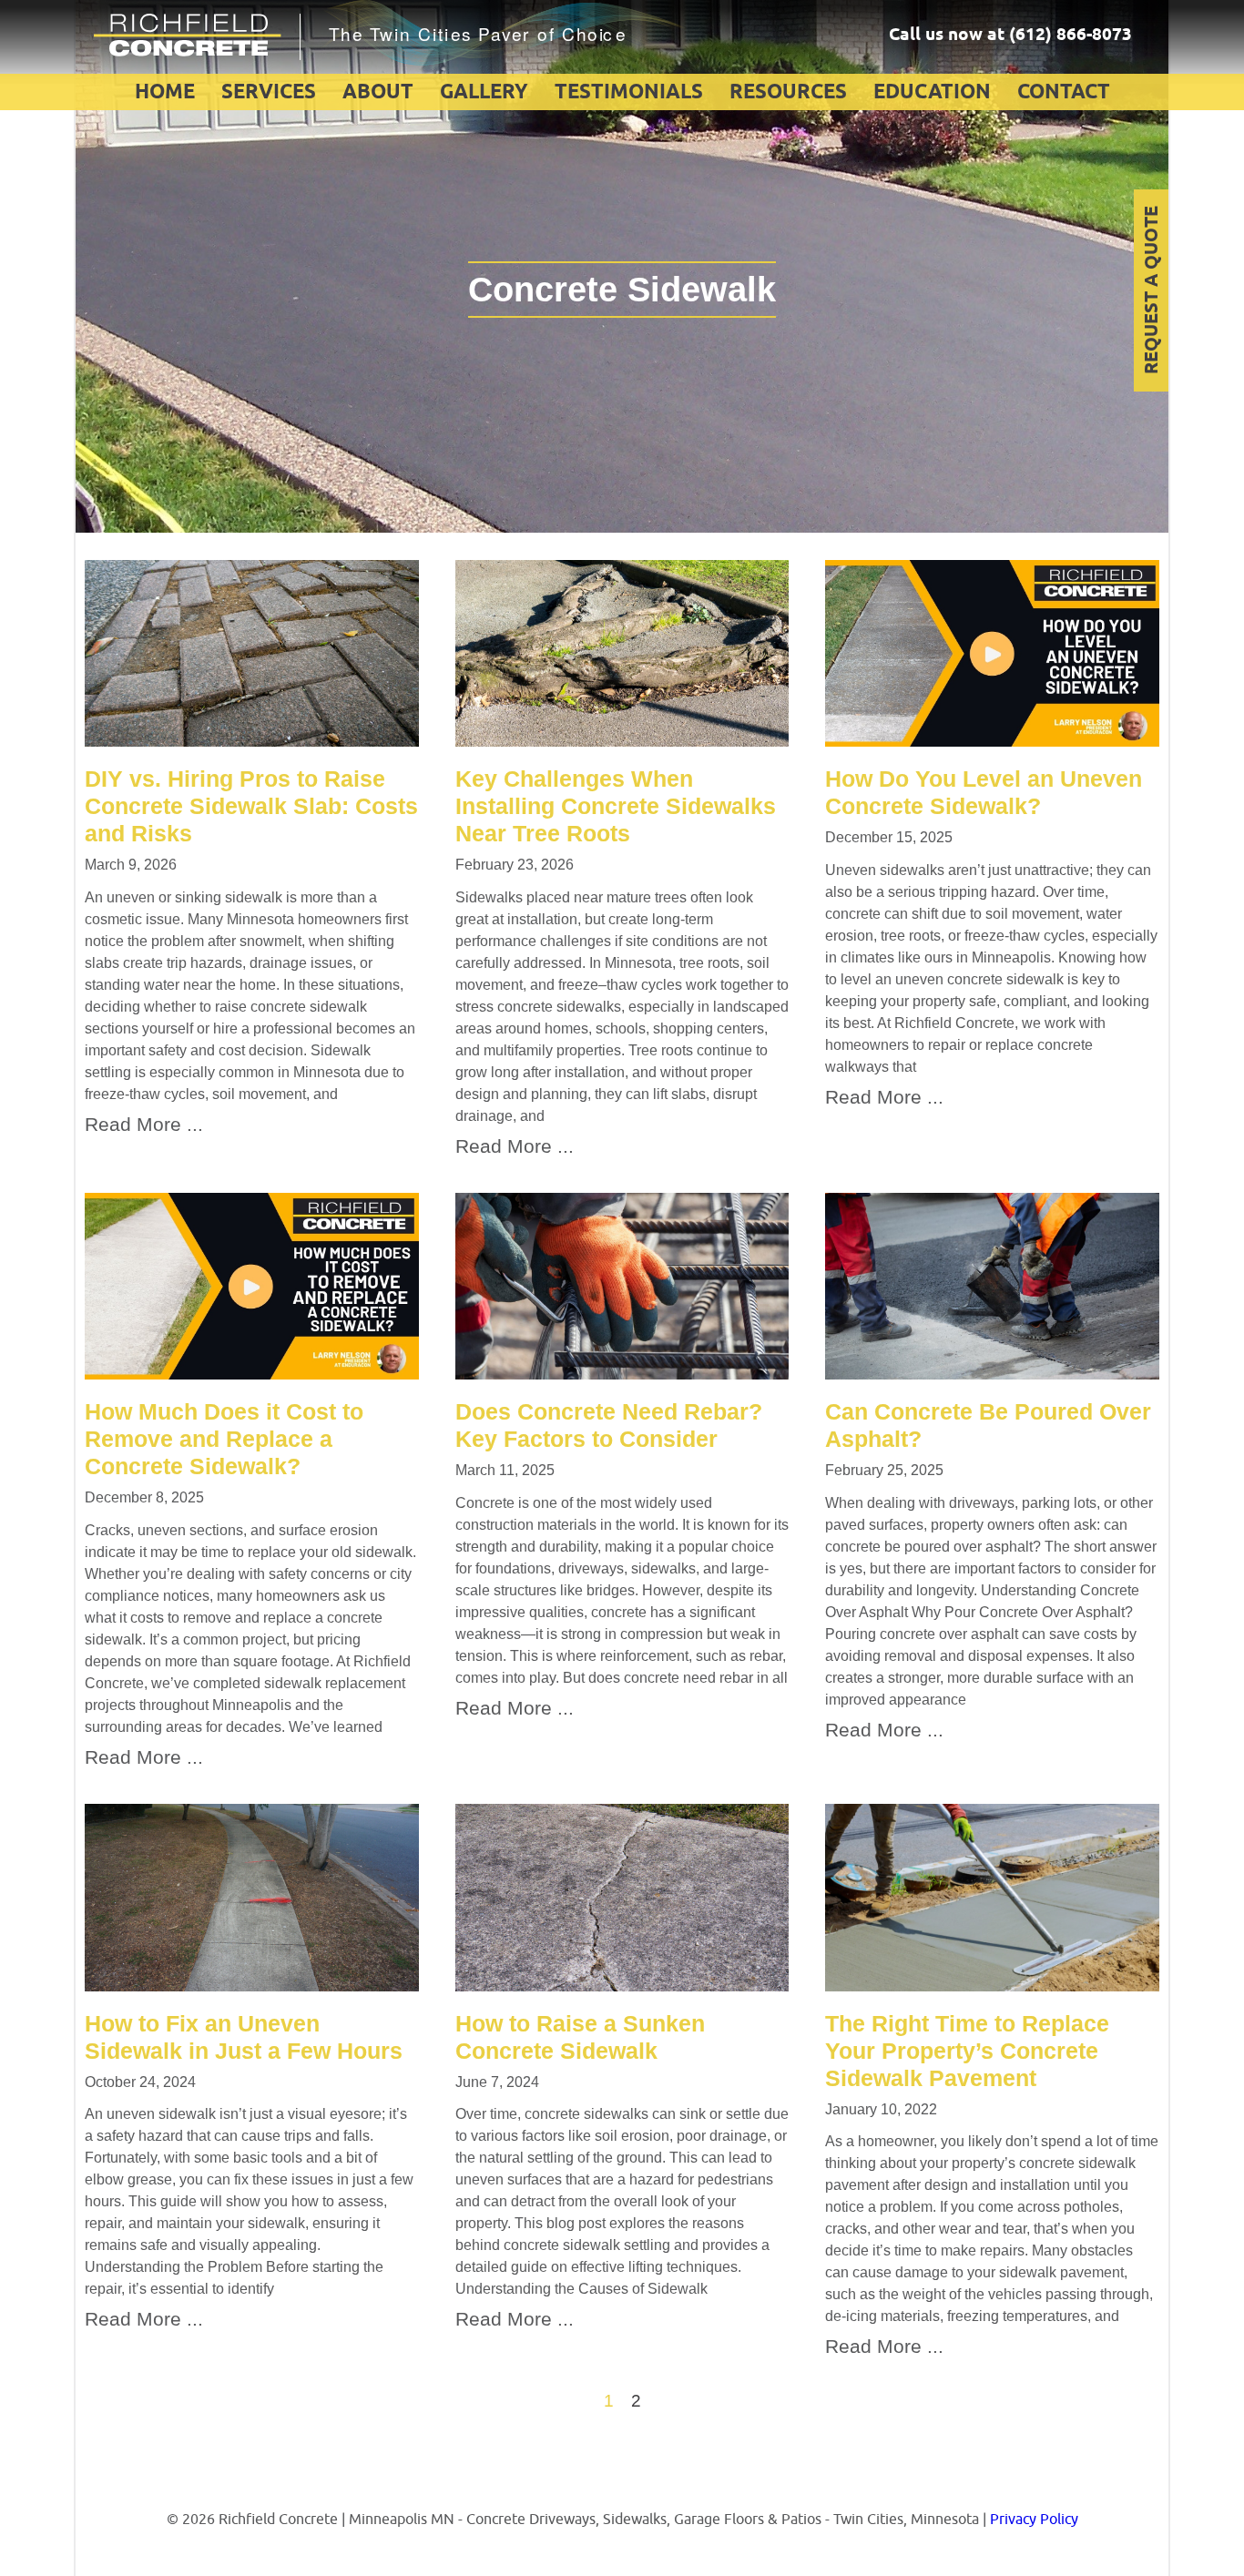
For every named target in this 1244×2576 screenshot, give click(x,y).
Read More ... (144, 1124)
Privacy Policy (1034, 2520)
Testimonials (629, 93)
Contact (1064, 93)
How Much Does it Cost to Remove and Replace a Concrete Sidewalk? (224, 1439)
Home (165, 93)
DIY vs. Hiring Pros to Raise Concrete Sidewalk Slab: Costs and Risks (251, 806)
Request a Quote (1152, 291)
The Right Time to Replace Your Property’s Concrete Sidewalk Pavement (967, 2051)
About (378, 93)
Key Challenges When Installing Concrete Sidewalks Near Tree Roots (616, 806)
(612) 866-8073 (1071, 36)
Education (932, 93)
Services (269, 93)
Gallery (484, 93)
